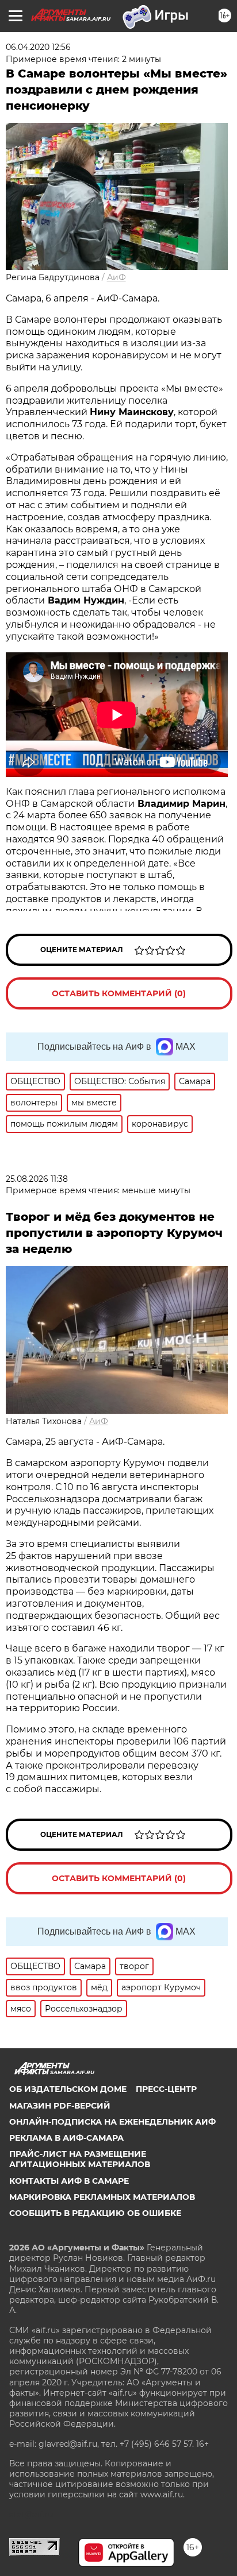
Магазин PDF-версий (60, 2106)
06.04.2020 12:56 (38, 47)
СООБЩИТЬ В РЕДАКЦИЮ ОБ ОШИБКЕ (95, 2213)
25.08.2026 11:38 (37, 1179)
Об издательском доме (68, 2089)
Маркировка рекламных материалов (102, 2197)
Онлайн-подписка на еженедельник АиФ (112, 2122)
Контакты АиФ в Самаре (69, 2181)
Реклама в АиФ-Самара (66, 2138)
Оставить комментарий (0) (119, 993)
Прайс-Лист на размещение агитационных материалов (80, 2159)
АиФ (116, 277)
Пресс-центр (166, 2089)
